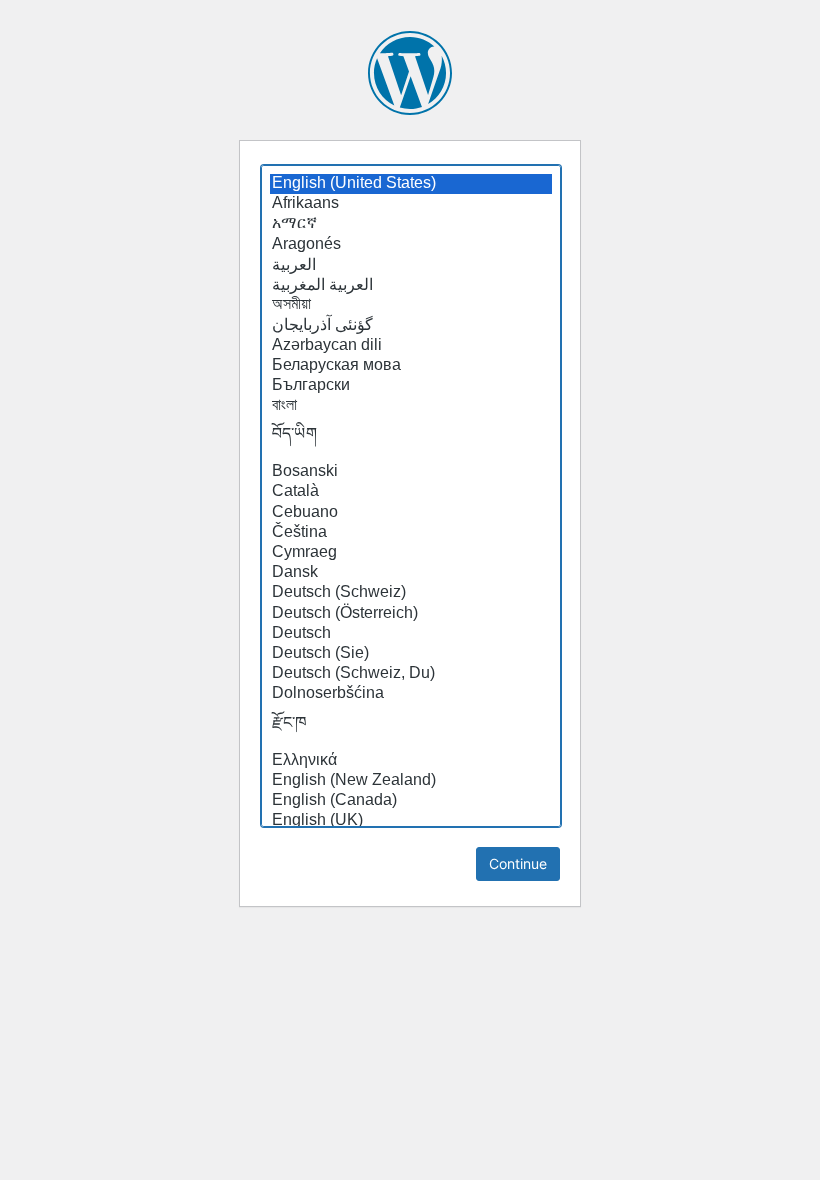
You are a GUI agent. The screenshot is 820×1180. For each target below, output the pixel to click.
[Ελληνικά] (411, 761)
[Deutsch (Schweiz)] (411, 593)
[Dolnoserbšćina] (411, 694)
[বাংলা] (411, 406)
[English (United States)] (411, 184)
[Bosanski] (411, 472)
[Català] (411, 492)
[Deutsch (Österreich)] (411, 614)
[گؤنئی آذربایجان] (411, 325)
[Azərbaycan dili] (411, 346)
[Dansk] (411, 573)
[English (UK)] (411, 821)
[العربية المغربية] (411, 285)
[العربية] (411, 265)
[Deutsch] (411, 634)
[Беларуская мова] (411, 366)
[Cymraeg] (411, 553)
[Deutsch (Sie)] (411, 654)
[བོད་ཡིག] (411, 439)
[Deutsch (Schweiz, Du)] (411, 674)
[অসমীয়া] (411, 305)
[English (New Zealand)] (411, 781)
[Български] (411, 386)
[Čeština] (411, 533)
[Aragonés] (411, 245)
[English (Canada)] (411, 801)
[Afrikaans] (411, 204)
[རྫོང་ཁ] (411, 728)
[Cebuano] (411, 513)
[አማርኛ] (411, 224)
